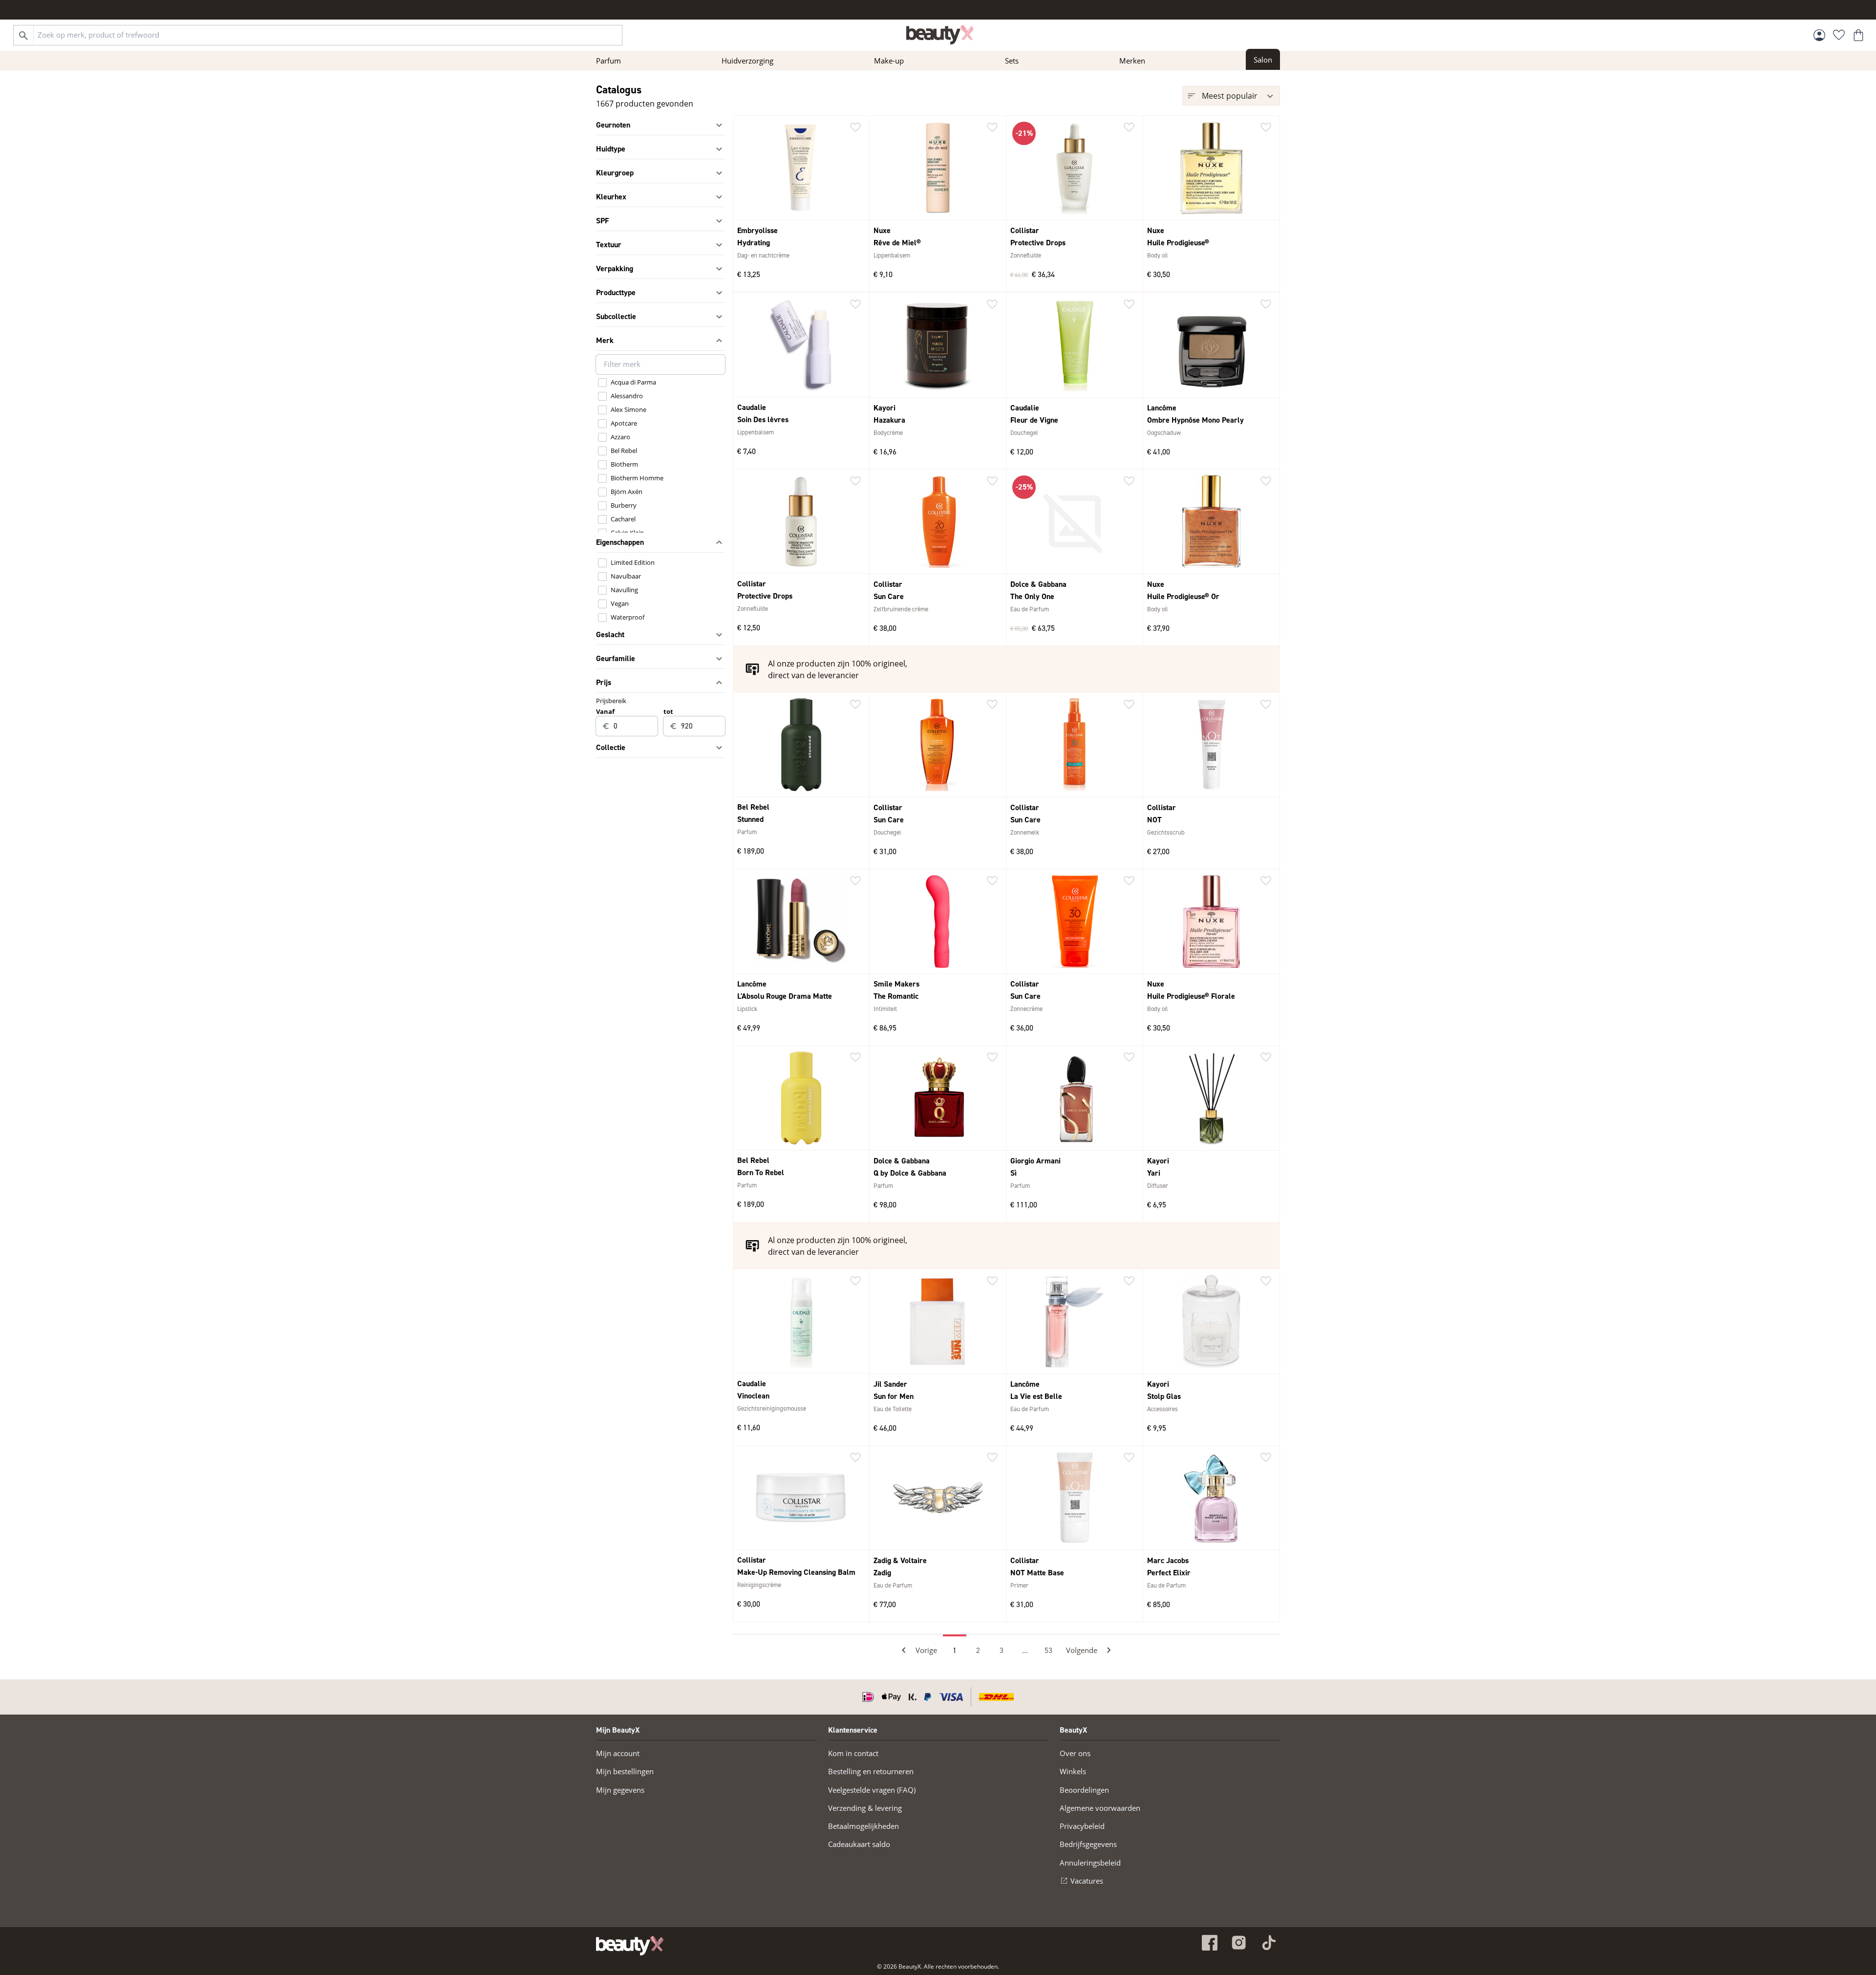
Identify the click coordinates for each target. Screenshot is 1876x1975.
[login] (1819, 35)
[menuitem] (1263, 59)
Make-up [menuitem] (889, 61)
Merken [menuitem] (1132, 61)
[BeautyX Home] (940, 35)
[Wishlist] (1839, 35)
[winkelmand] (1858, 35)
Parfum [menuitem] (608, 61)
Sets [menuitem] (1012, 61)
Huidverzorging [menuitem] (747, 61)
